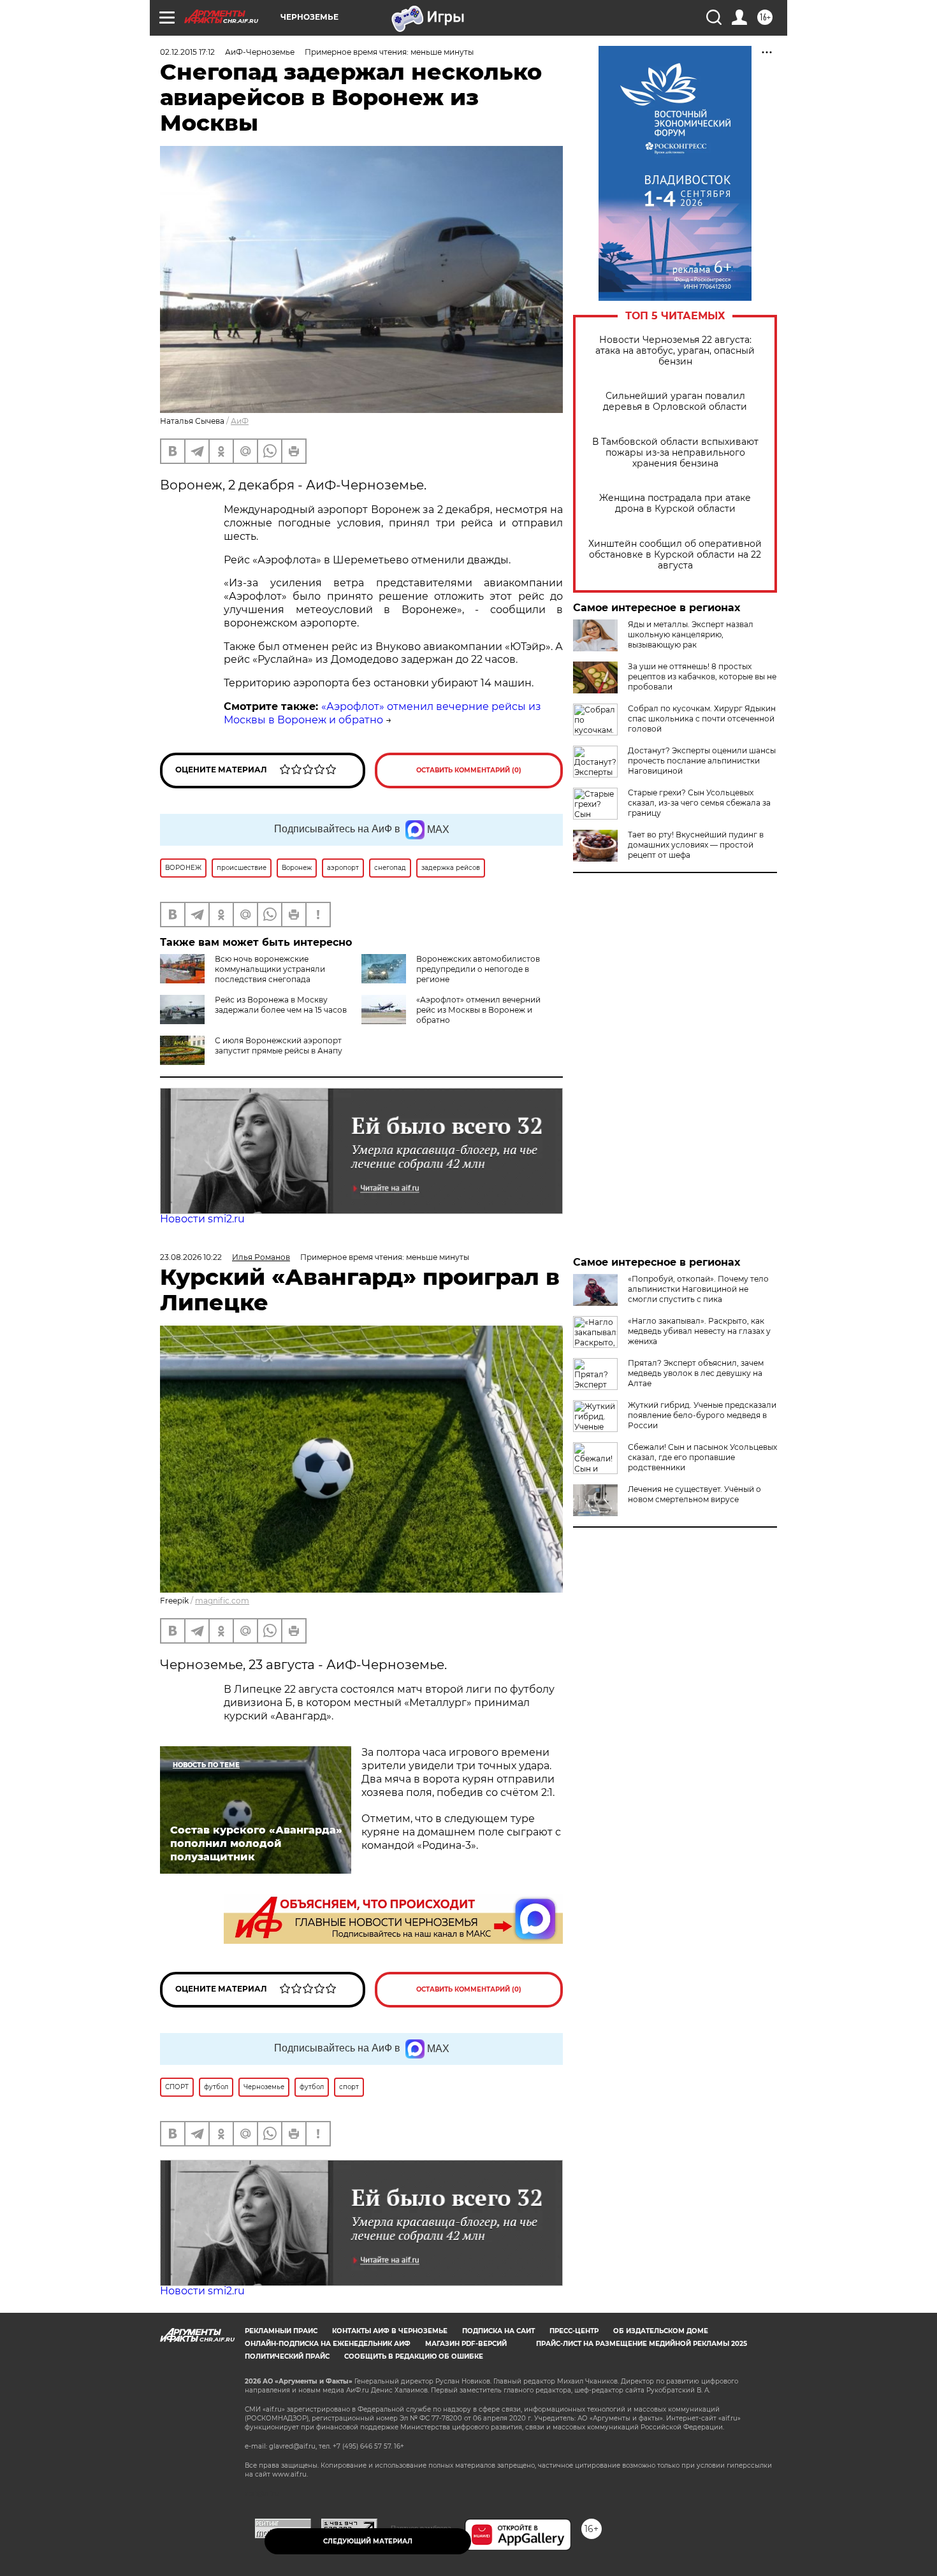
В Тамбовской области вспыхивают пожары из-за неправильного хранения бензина (675, 453)
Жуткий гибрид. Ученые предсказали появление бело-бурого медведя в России (702, 1415)
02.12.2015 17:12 (187, 52)
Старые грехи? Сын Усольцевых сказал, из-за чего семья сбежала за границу (699, 803)
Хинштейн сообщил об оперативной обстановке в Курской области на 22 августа (675, 555)
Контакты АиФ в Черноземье (390, 2331)
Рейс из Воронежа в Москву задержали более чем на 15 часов (281, 1005)
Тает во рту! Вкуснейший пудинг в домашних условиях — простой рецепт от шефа (696, 845)
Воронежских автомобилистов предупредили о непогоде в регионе (478, 969)
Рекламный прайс (281, 2331)
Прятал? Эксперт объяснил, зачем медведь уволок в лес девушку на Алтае (696, 1373)
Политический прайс (287, 2356)
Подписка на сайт (498, 2331)
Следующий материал (368, 2541)
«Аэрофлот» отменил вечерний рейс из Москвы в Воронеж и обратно (478, 1010)
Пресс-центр (574, 2331)
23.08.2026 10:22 (191, 1257)
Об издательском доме (661, 2331)
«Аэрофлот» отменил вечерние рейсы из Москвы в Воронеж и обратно (382, 713)
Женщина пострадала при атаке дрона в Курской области (675, 503)
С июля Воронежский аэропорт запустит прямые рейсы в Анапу (279, 1046)
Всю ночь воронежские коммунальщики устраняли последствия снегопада (270, 969)
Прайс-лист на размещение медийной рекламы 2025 (642, 2344)
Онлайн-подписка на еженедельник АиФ (328, 2344)
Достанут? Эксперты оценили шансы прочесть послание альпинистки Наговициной (702, 761)
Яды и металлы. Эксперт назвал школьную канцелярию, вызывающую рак (691, 634)
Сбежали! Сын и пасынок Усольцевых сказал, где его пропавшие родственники (702, 1457)
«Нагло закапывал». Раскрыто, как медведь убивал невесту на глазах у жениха (699, 1331)
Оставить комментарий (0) (469, 770)
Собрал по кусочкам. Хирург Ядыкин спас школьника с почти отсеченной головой (702, 719)
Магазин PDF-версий (466, 2344)
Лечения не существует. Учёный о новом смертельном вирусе (694, 1494)
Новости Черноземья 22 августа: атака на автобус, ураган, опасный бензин (675, 351)
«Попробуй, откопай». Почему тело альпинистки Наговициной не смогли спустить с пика (698, 1289)
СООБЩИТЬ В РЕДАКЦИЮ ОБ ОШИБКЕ (414, 2356)
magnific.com (222, 1601)
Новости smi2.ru (202, 1219)
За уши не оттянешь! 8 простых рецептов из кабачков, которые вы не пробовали (702, 677)
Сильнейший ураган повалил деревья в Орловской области (675, 402)
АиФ (240, 421)
